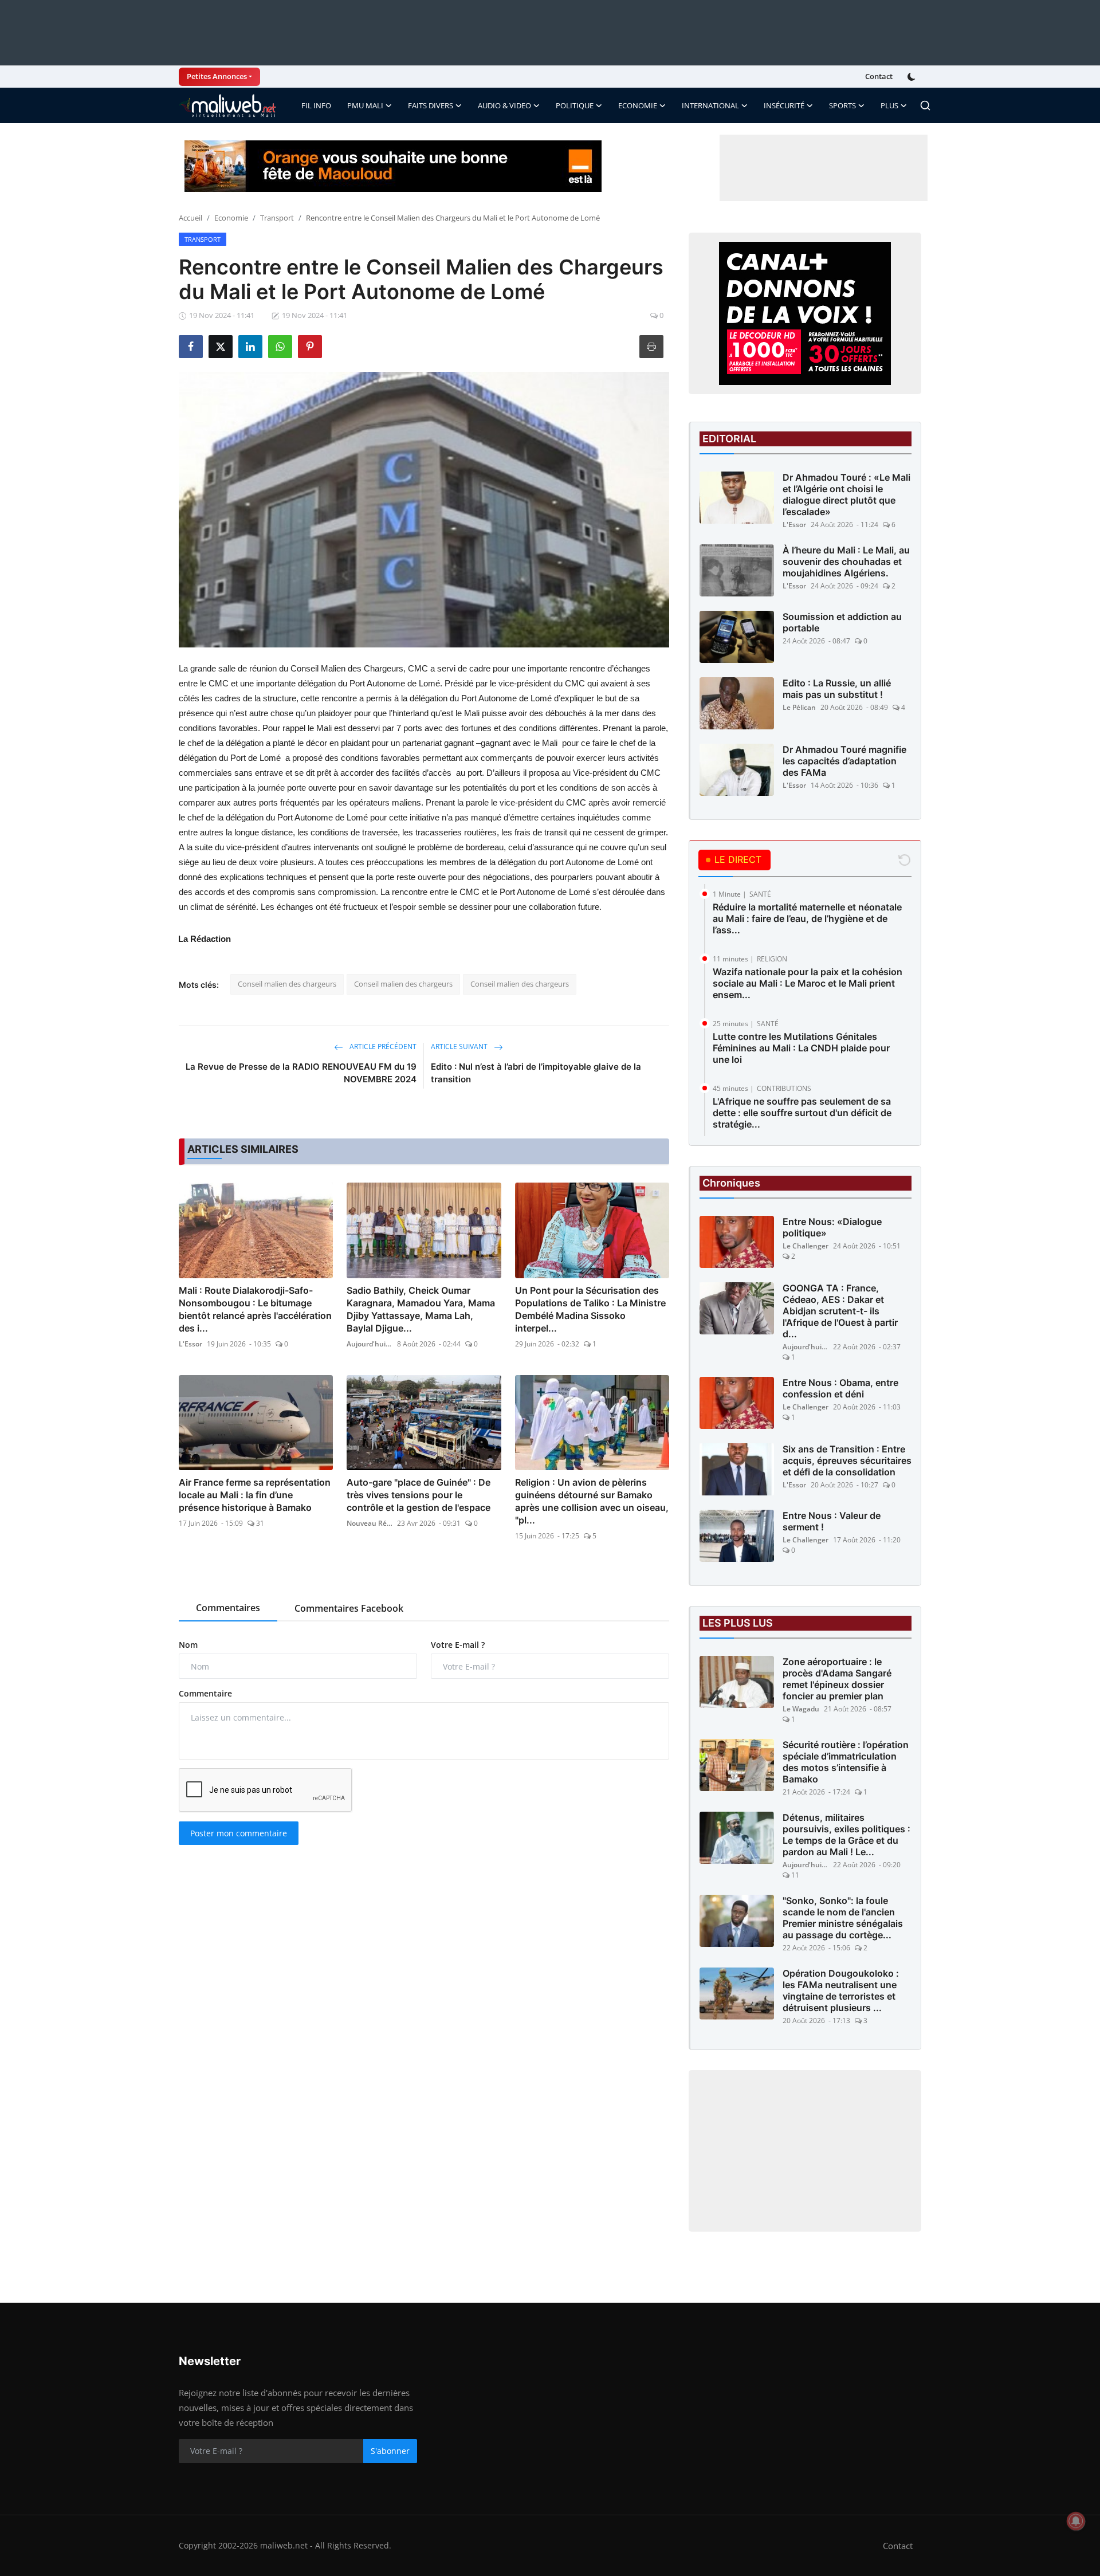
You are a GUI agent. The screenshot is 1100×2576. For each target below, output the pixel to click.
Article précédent (382, 1046)
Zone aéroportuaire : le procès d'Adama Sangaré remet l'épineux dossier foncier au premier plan (837, 1679)
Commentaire (205, 1693)
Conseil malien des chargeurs (287, 984)
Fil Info (316, 105)
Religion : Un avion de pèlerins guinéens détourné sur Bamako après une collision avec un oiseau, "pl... (592, 1501)
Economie (231, 218)
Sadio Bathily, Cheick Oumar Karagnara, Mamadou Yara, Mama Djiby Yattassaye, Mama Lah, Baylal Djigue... (421, 1309)
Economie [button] (638, 105)
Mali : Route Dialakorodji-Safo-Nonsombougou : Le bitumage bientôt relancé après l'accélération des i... (255, 1309)
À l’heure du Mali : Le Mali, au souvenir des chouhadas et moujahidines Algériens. (846, 561)
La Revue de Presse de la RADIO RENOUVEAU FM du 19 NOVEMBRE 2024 (301, 1073)
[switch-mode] (913, 77)
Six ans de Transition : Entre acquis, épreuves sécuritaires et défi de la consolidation (847, 1460)
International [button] (710, 105)
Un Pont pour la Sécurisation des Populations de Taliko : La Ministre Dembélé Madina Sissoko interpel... (590, 1309)
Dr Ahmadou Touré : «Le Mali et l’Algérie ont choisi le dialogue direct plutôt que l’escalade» (846, 494)
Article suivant (460, 1046)
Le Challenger (806, 1246)
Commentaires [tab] (228, 1608)
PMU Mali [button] (365, 105)
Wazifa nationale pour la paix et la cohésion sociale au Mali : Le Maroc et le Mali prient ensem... (808, 983)
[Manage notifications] (1076, 2521)
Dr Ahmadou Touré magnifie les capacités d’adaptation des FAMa (844, 761)
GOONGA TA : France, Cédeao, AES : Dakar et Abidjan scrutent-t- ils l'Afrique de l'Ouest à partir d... (840, 1311)
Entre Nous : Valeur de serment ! (832, 1521)
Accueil (190, 218)
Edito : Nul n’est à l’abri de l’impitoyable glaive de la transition (536, 1073)
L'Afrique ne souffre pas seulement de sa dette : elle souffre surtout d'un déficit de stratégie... (802, 1113)
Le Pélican (799, 707)
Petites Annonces (217, 76)
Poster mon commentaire (239, 1833)
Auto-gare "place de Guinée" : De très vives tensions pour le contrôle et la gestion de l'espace (419, 1495)
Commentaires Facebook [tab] (349, 1608)
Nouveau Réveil (370, 1523)
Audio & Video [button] (504, 105)
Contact (879, 76)
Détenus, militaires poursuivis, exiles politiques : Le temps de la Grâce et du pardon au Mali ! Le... (846, 1835)
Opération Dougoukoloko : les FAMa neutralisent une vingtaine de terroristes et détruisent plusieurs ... (841, 1990)
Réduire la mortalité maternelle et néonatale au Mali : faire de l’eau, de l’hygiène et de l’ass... (807, 918)
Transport (277, 218)
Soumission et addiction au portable (842, 622)
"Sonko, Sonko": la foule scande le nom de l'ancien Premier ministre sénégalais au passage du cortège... (843, 1918)
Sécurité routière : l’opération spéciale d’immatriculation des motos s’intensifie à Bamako (846, 1762)
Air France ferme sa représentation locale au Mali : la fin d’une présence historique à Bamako (255, 1495)
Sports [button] (842, 105)
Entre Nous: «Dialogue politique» (832, 1227)
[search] (925, 105)
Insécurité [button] (784, 105)
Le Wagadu (801, 1709)
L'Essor (190, 1344)
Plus (889, 105)
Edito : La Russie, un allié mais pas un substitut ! (837, 689)
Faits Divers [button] (431, 105)
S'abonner (390, 2451)
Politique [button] (575, 105)
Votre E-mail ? (458, 1645)
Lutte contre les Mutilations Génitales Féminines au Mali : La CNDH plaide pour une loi (801, 1048)
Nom (188, 1645)
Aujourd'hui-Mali (370, 1344)
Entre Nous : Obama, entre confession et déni (840, 1388)
